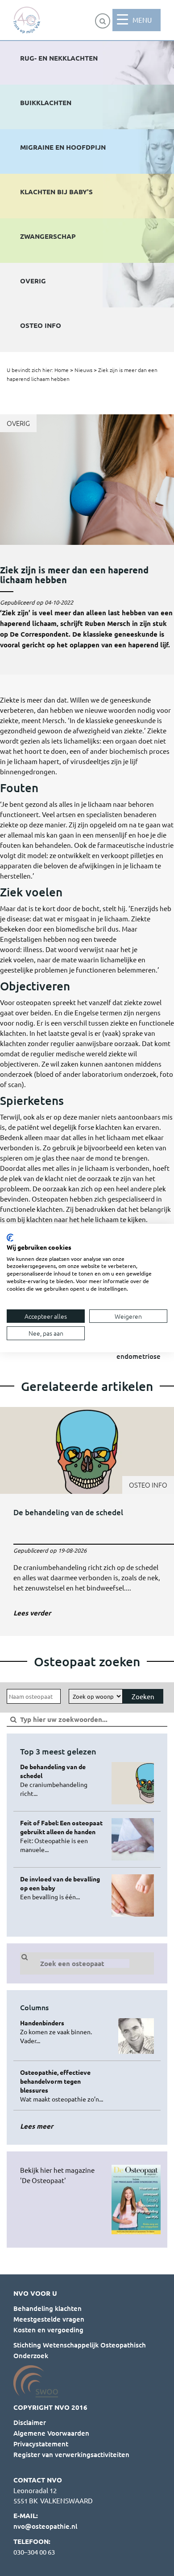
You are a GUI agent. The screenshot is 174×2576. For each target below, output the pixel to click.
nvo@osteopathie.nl (45, 2526)
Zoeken (143, 1696)
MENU (142, 20)
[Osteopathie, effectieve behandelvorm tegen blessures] (62, 2085)
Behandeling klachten (48, 2308)
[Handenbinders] (62, 2032)
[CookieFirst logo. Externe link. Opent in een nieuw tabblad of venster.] (10, 1238)
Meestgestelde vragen (49, 2319)
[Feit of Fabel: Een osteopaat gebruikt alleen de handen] (62, 1836)
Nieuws (83, 370)
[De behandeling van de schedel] (87, 1515)
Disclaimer (30, 2422)
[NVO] (27, 20)
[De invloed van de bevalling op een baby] (62, 1888)
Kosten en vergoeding (48, 2330)
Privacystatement (41, 2444)
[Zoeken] (103, 21)
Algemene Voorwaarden (51, 2433)
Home (62, 370)
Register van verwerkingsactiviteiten (71, 2454)
